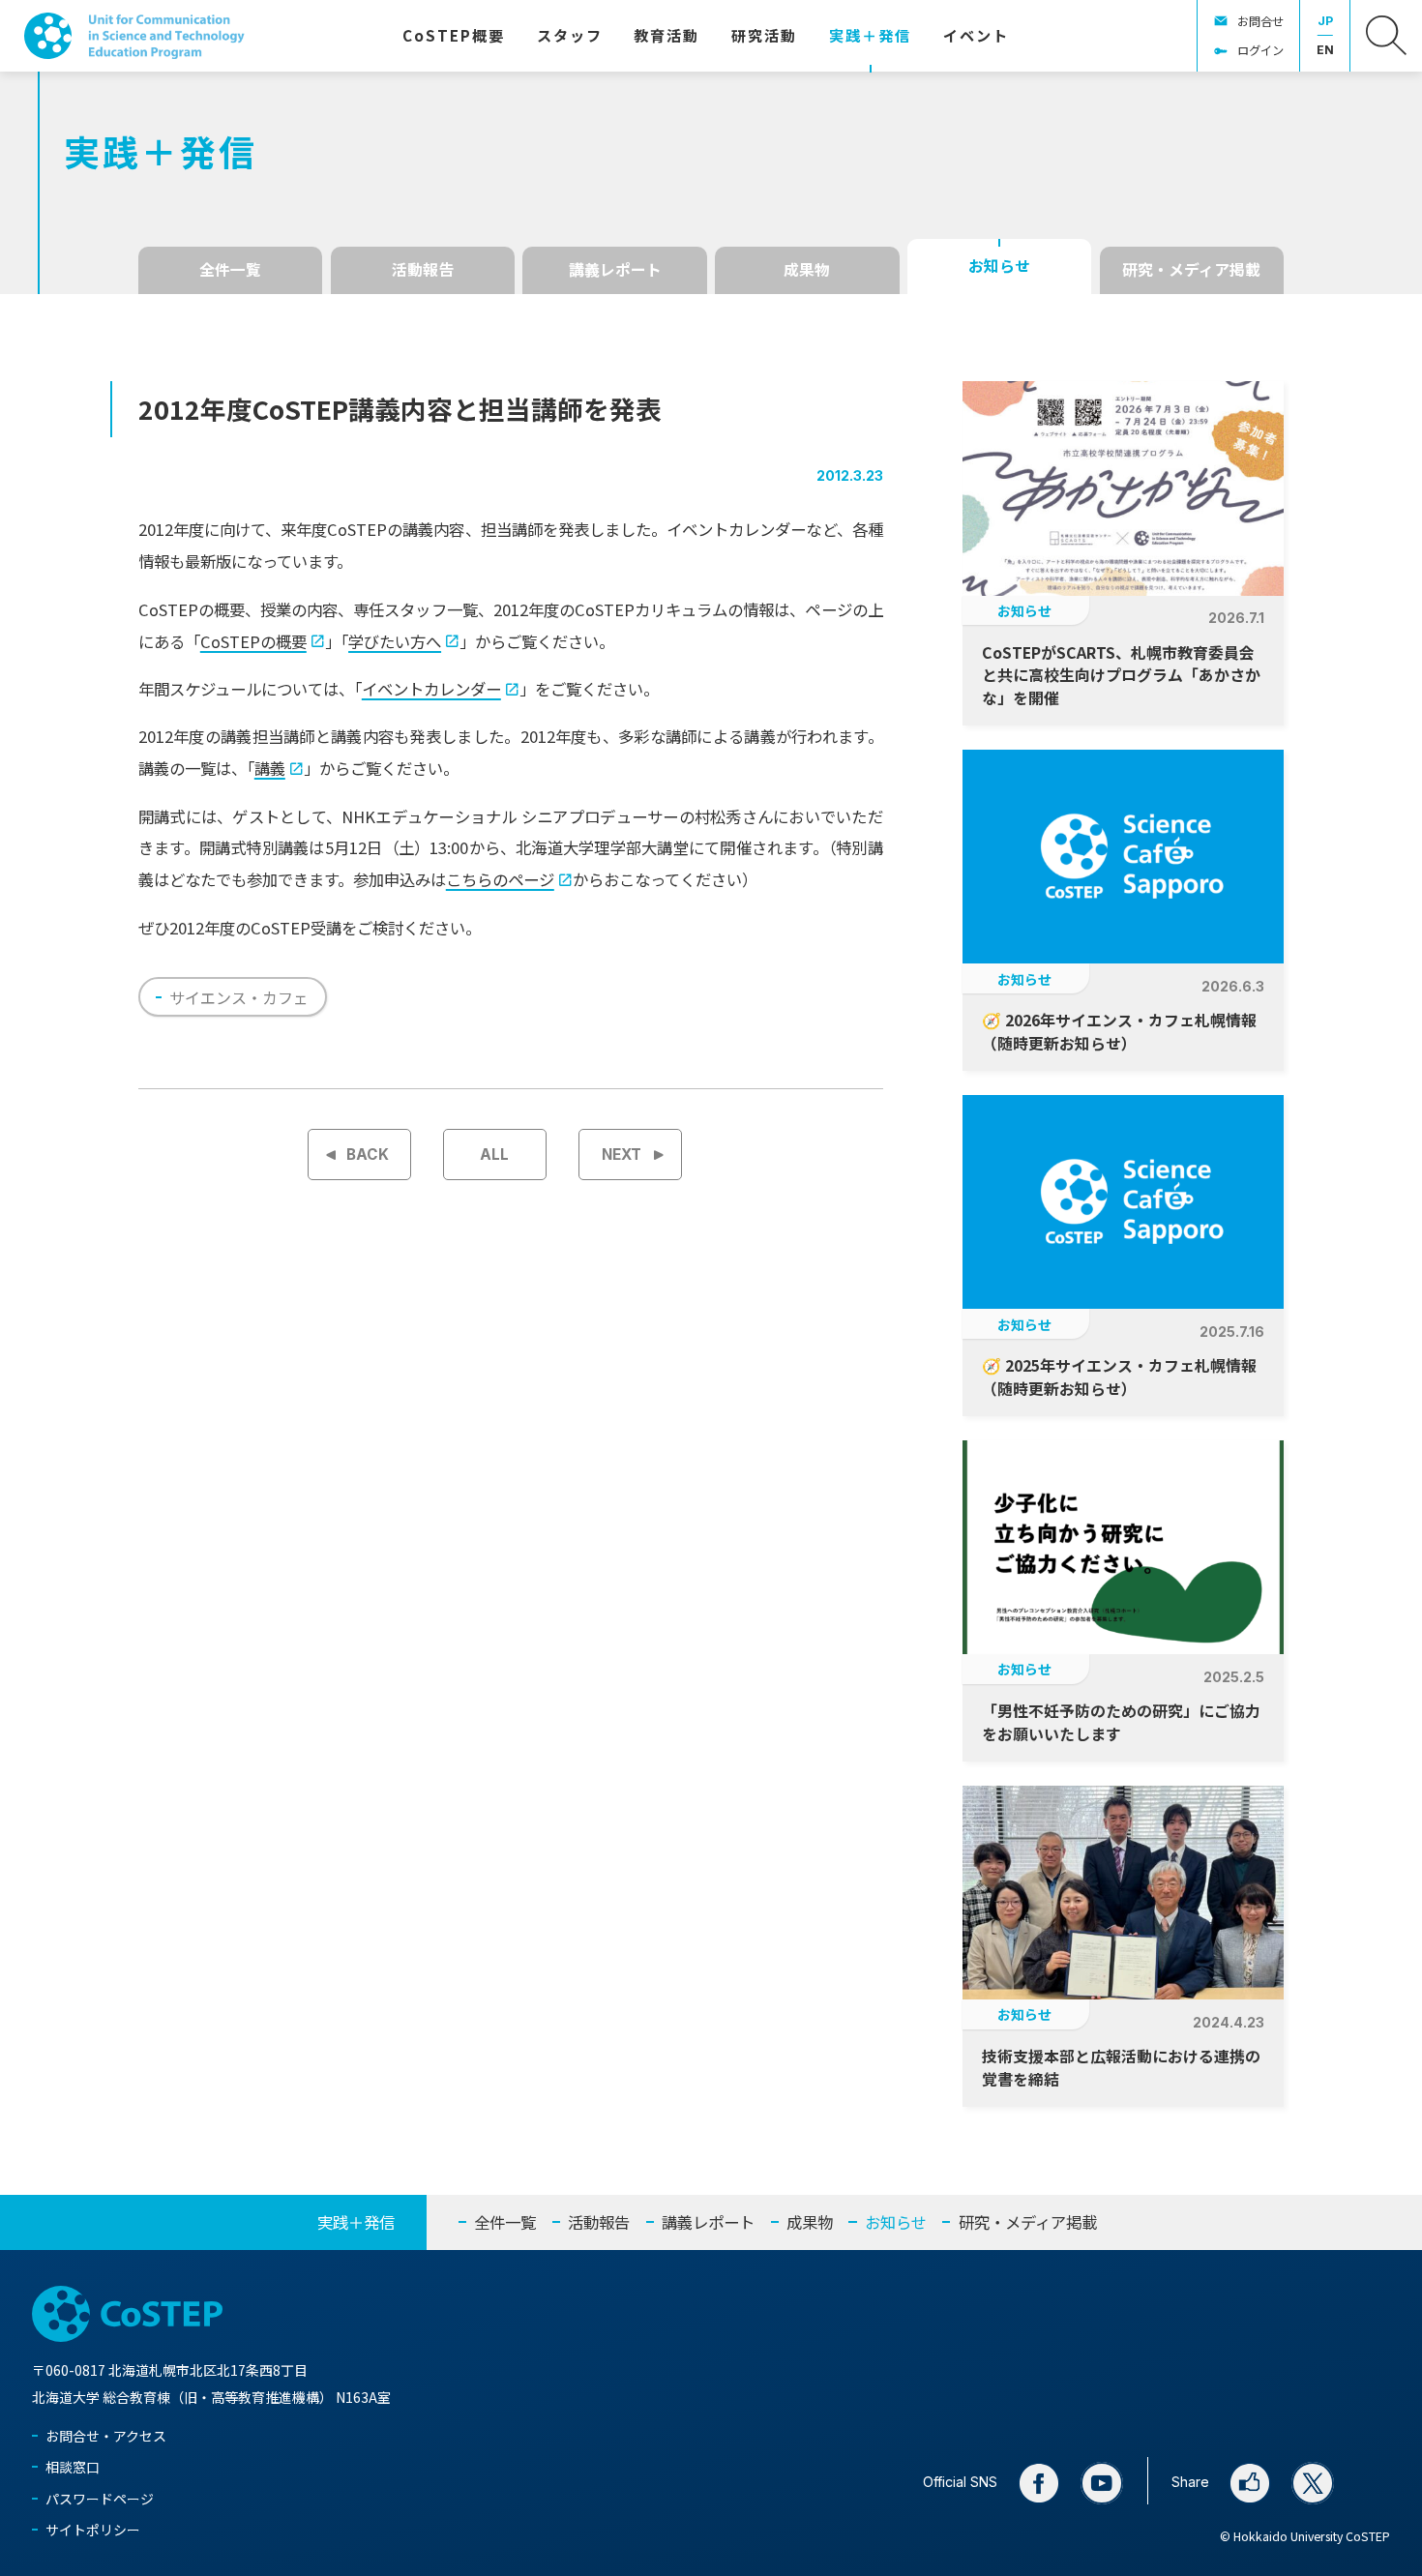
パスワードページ (100, 2499)
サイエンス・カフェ (239, 997)
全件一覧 (230, 269)
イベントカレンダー (431, 689)
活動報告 (423, 269)
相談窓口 (73, 2467)
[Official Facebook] (1039, 2483)
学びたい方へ (395, 641)
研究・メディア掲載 (1191, 269)
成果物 (807, 269)
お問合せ (1260, 21)
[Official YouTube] (1102, 2483)
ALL (494, 1155)
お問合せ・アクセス (106, 2436)
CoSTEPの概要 (253, 641)
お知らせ (999, 266)
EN (1325, 50)
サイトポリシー (93, 2530)
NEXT (622, 1155)
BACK (368, 1155)
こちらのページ (500, 879)
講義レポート (615, 269)
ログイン (1260, 50)
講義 (270, 768)
